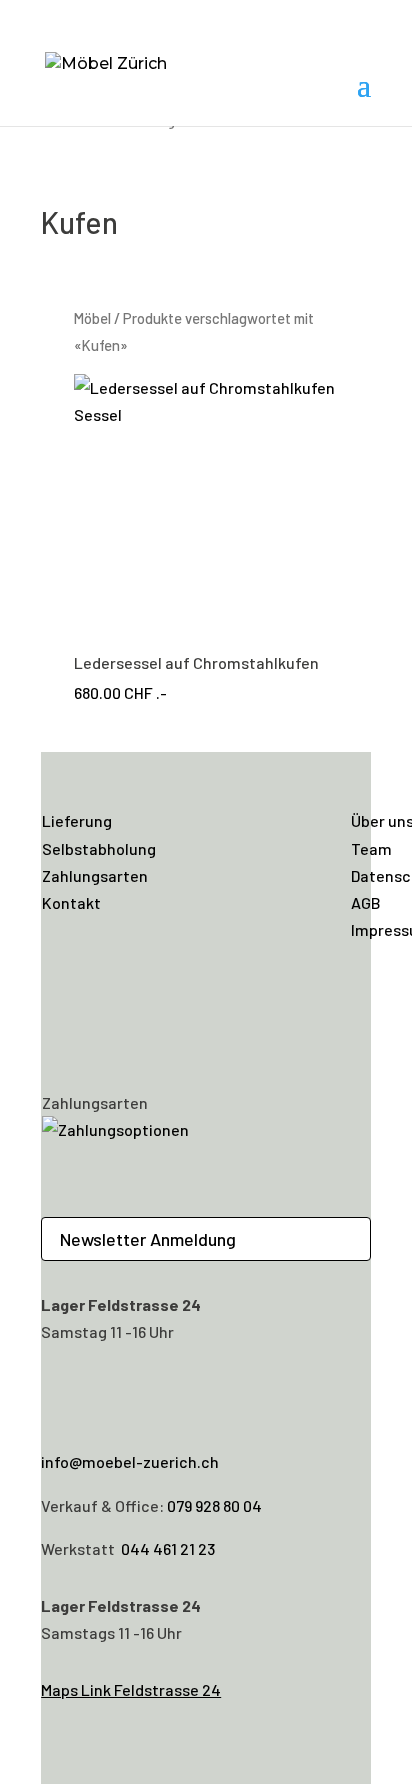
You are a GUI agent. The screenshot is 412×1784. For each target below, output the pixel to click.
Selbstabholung (99, 848)
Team (371, 848)
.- (196, 677)
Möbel (92, 318)
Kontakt (71, 902)
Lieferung (77, 820)
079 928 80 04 (214, 1505)
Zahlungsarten (95, 875)
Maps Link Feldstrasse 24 (131, 1689)
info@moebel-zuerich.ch (130, 1461)
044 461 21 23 (168, 1548)
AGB (366, 902)
